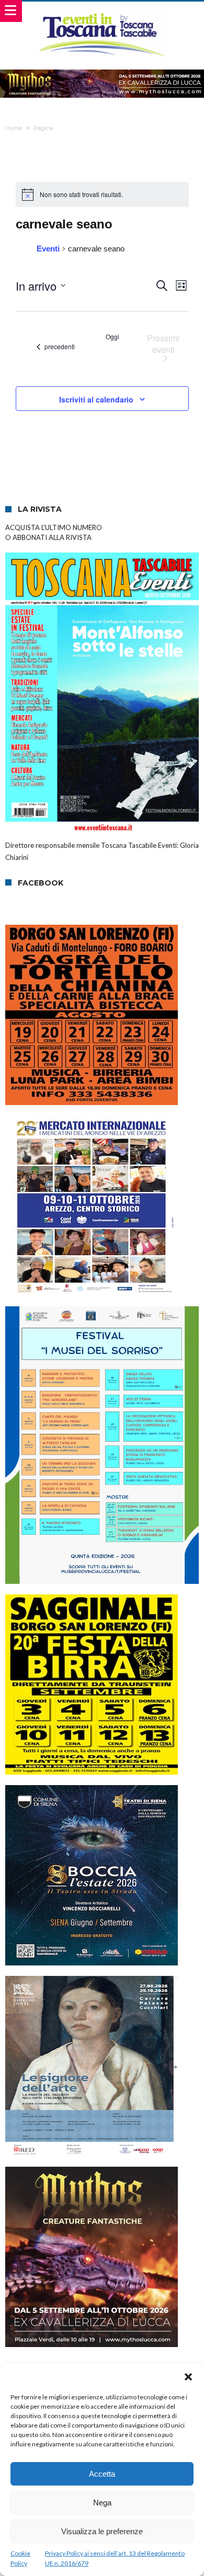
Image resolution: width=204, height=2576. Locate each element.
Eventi (48, 249)
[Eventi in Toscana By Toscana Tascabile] (102, 12)
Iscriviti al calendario (96, 399)
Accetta (102, 2474)
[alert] (102, 194)
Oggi (112, 337)
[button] (188, 2377)
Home (14, 128)
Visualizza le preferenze (102, 2531)
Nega (102, 2503)
